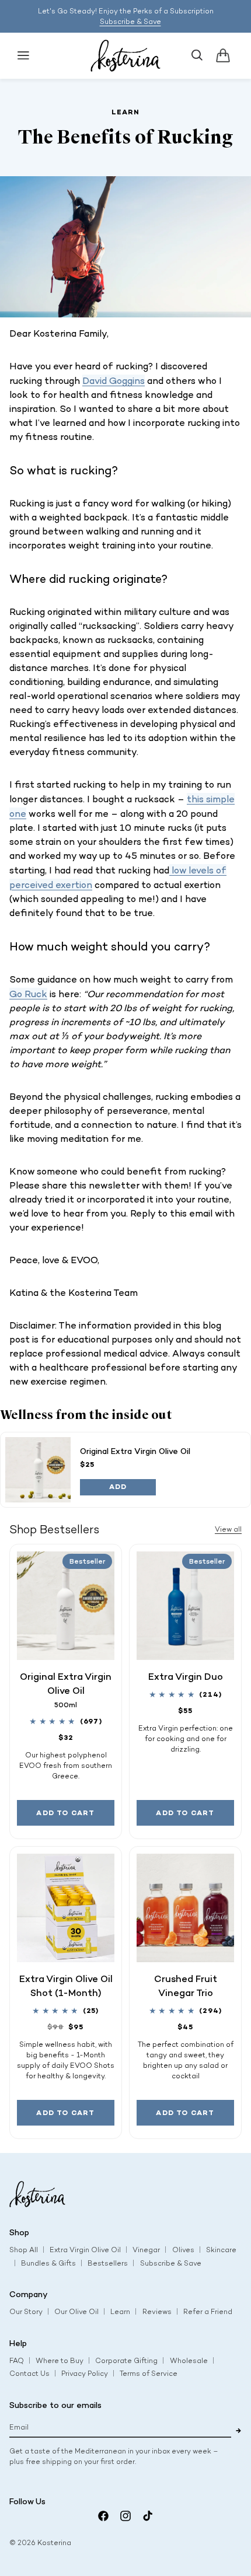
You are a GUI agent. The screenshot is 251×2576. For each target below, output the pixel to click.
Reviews (157, 2312)
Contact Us (29, 2374)
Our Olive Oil (76, 2312)
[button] (23, 55)
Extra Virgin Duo (186, 1676)
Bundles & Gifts (48, 2263)
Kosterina (54, 2543)
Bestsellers (108, 2263)
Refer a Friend (208, 2312)
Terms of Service (149, 2374)
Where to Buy (60, 2361)
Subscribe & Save (130, 22)
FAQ (17, 2361)
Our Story (26, 2312)
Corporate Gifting (126, 2361)
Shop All (24, 2250)
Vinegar (146, 2250)
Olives (183, 2250)
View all (228, 1529)
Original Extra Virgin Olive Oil (135, 1451)
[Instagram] (125, 2516)
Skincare (221, 2250)
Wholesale (189, 2361)
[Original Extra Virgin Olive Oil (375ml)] (38, 1470)
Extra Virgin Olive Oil (85, 2250)
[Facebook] (103, 2516)
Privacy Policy (85, 2374)
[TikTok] (148, 2516)
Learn (120, 2312)
